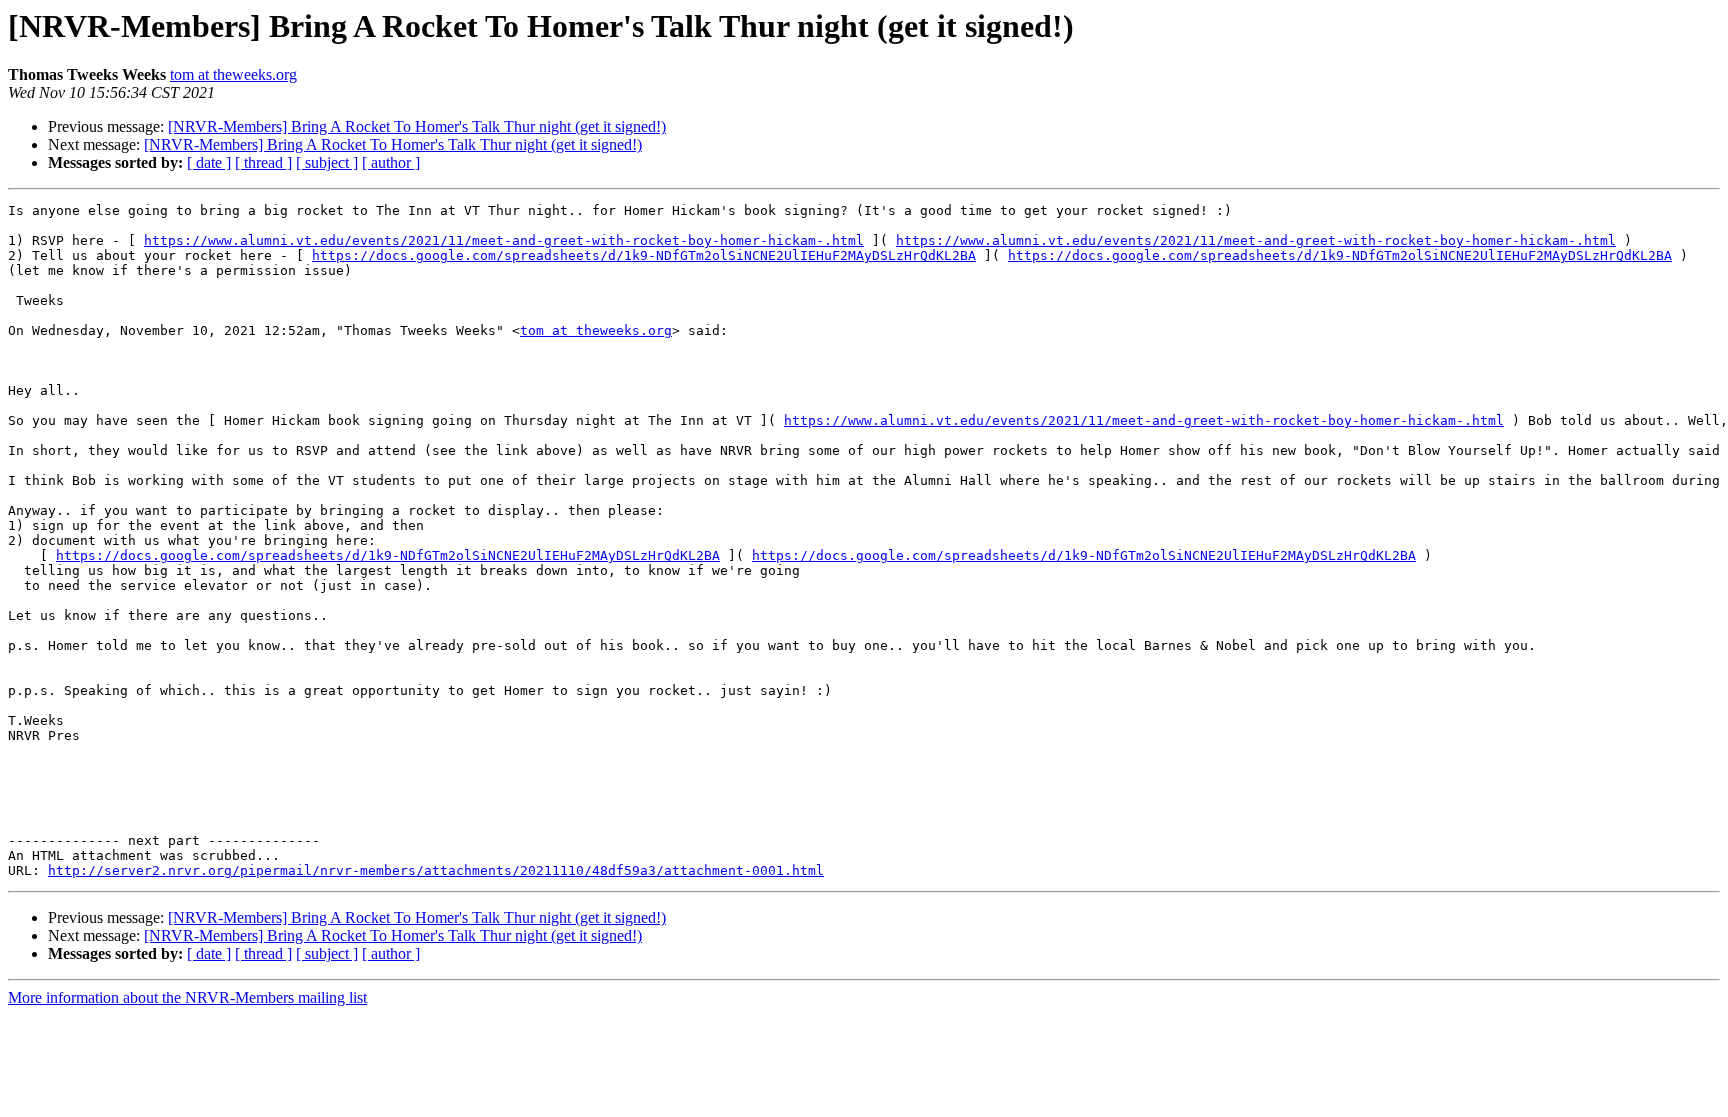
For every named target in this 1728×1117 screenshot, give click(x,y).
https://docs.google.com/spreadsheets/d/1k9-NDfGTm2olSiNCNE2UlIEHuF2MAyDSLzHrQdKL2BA (644, 255)
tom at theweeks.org (233, 74)
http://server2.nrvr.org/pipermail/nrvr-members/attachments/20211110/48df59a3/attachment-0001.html (436, 870)
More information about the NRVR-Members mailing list (187, 997)
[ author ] (391, 162)
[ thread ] (263, 162)
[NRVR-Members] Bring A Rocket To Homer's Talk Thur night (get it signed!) (417, 126)
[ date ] (209, 162)
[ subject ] (327, 162)
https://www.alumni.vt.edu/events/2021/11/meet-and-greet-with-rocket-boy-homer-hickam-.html (504, 240)
